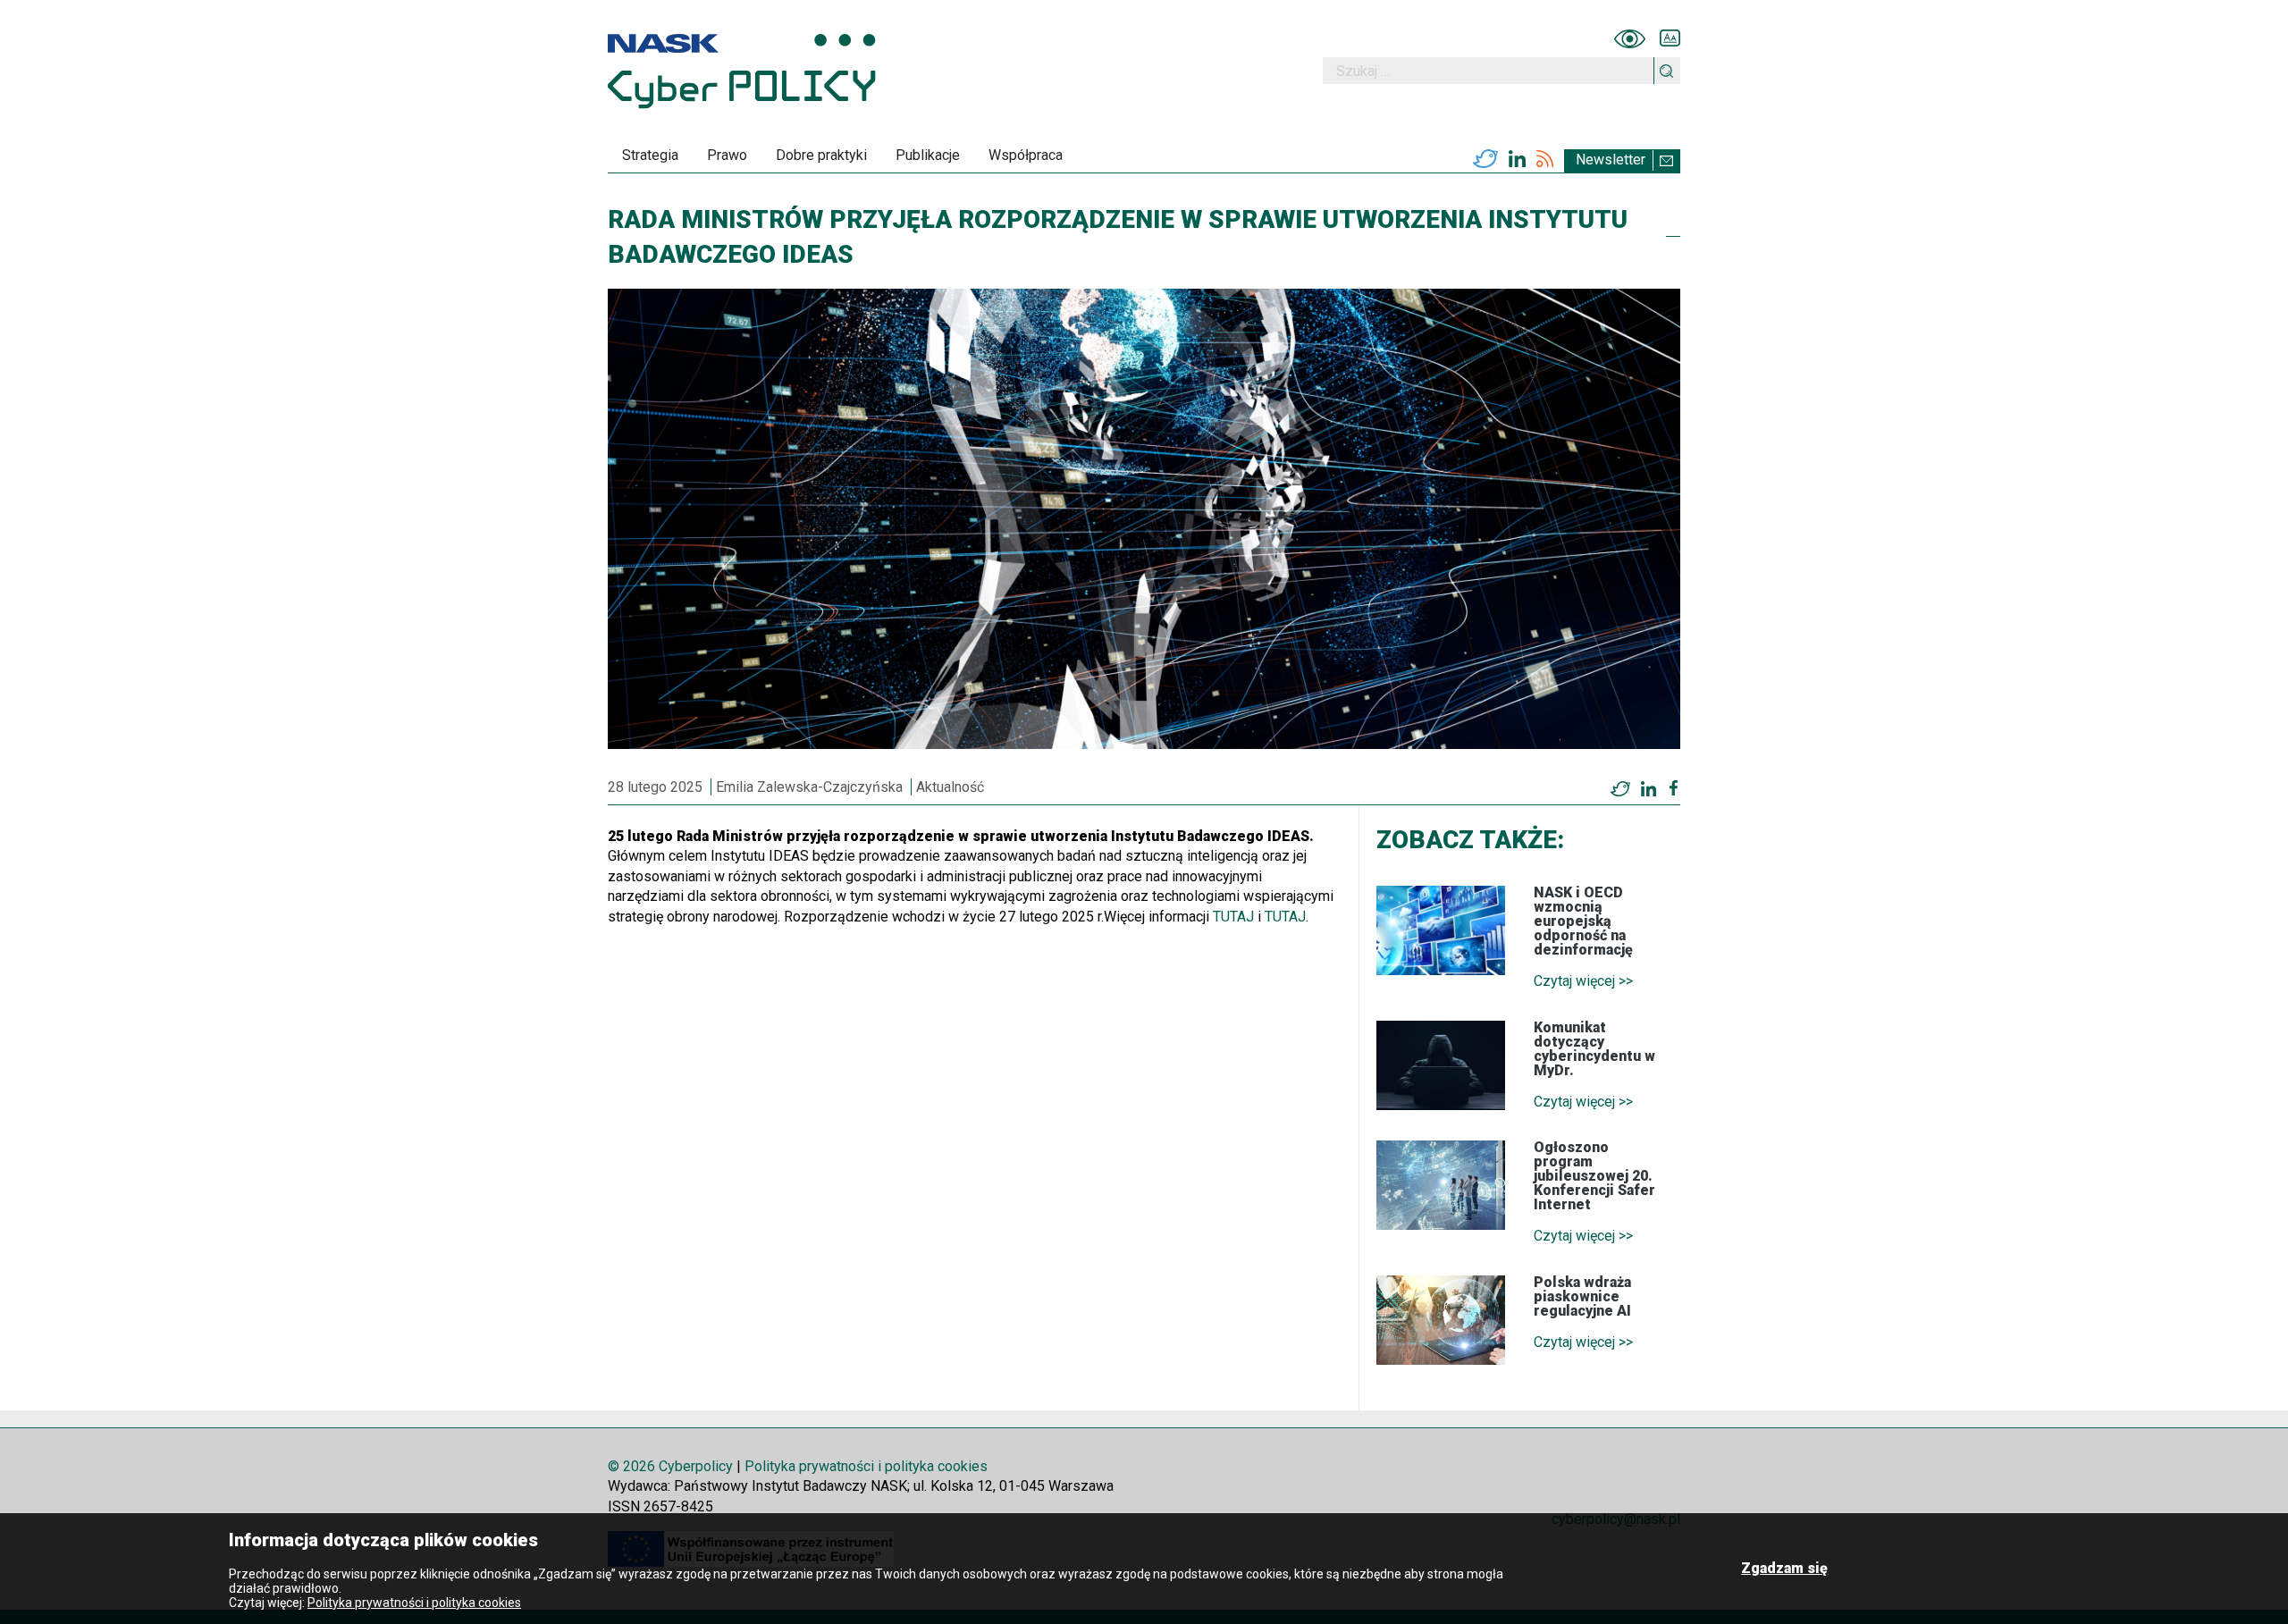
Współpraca (1026, 155)
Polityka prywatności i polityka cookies (866, 1466)
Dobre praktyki (821, 155)
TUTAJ (1233, 917)
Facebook (1674, 788)
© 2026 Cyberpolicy (670, 1466)
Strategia (650, 155)
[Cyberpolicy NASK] (742, 71)
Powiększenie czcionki (1670, 38)
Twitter (1485, 159)
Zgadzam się (1784, 1568)
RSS (1545, 159)
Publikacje (928, 155)
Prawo (727, 155)
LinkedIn (1517, 159)
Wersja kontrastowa (1630, 38)
